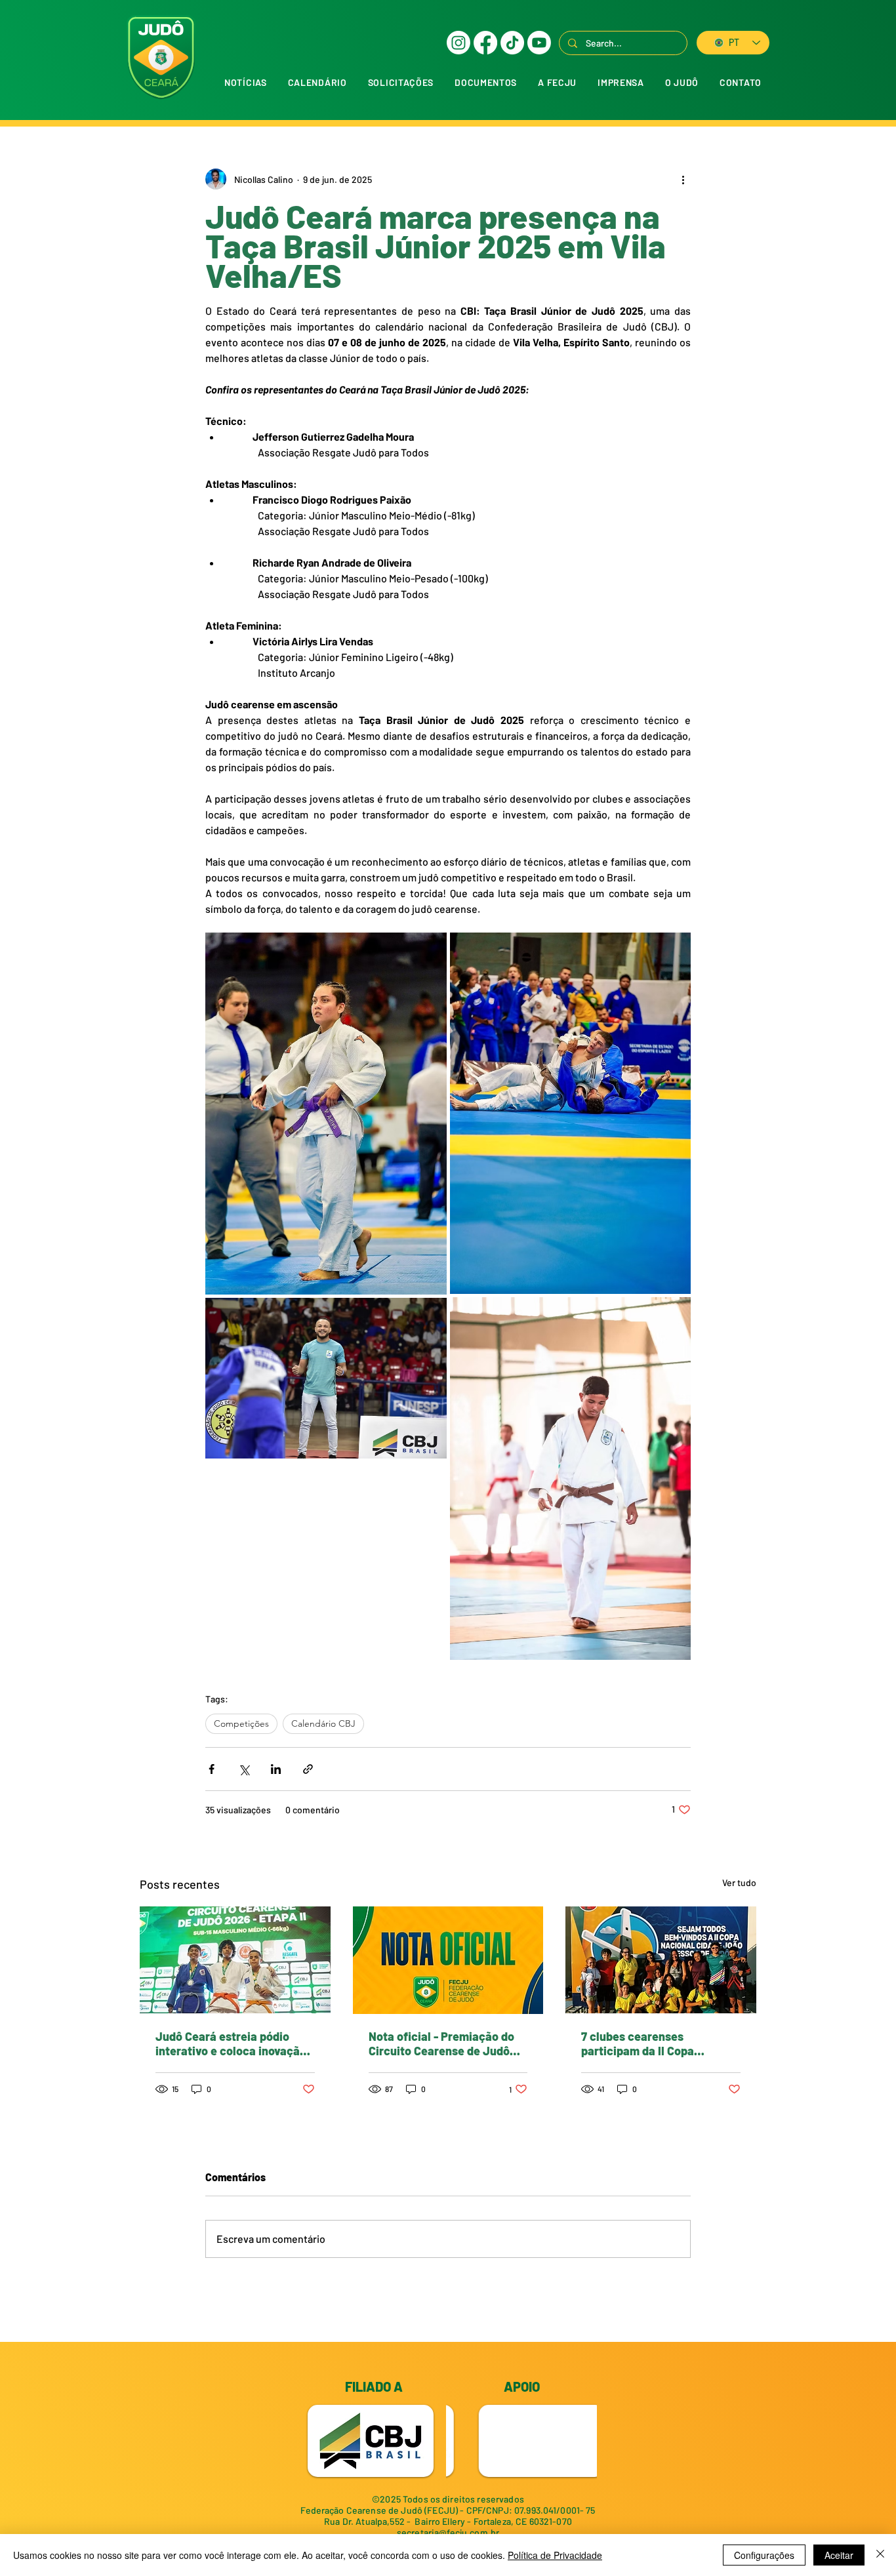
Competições (241, 1723)
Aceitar (839, 2555)
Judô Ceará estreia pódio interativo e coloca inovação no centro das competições (231, 2043)
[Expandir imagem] (326, 1114)
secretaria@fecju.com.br (448, 2532)
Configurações (764, 2555)
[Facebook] (485, 43)
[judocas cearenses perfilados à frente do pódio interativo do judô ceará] (235, 1960)
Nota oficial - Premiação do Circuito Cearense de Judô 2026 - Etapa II (441, 2043)
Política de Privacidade (555, 2555)
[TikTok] (512, 43)
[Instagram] (458, 43)
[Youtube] (539, 43)
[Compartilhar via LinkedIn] (276, 1769)
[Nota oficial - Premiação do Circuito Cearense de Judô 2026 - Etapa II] (448, 1960)
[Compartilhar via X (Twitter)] (244, 1769)
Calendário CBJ (323, 1723)
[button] (401, 82)
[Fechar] (880, 2555)
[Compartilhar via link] (308, 1769)
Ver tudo (739, 1882)
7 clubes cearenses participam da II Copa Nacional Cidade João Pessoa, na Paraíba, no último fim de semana (659, 2043)
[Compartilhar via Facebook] (212, 1769)
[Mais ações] (683, 179)
